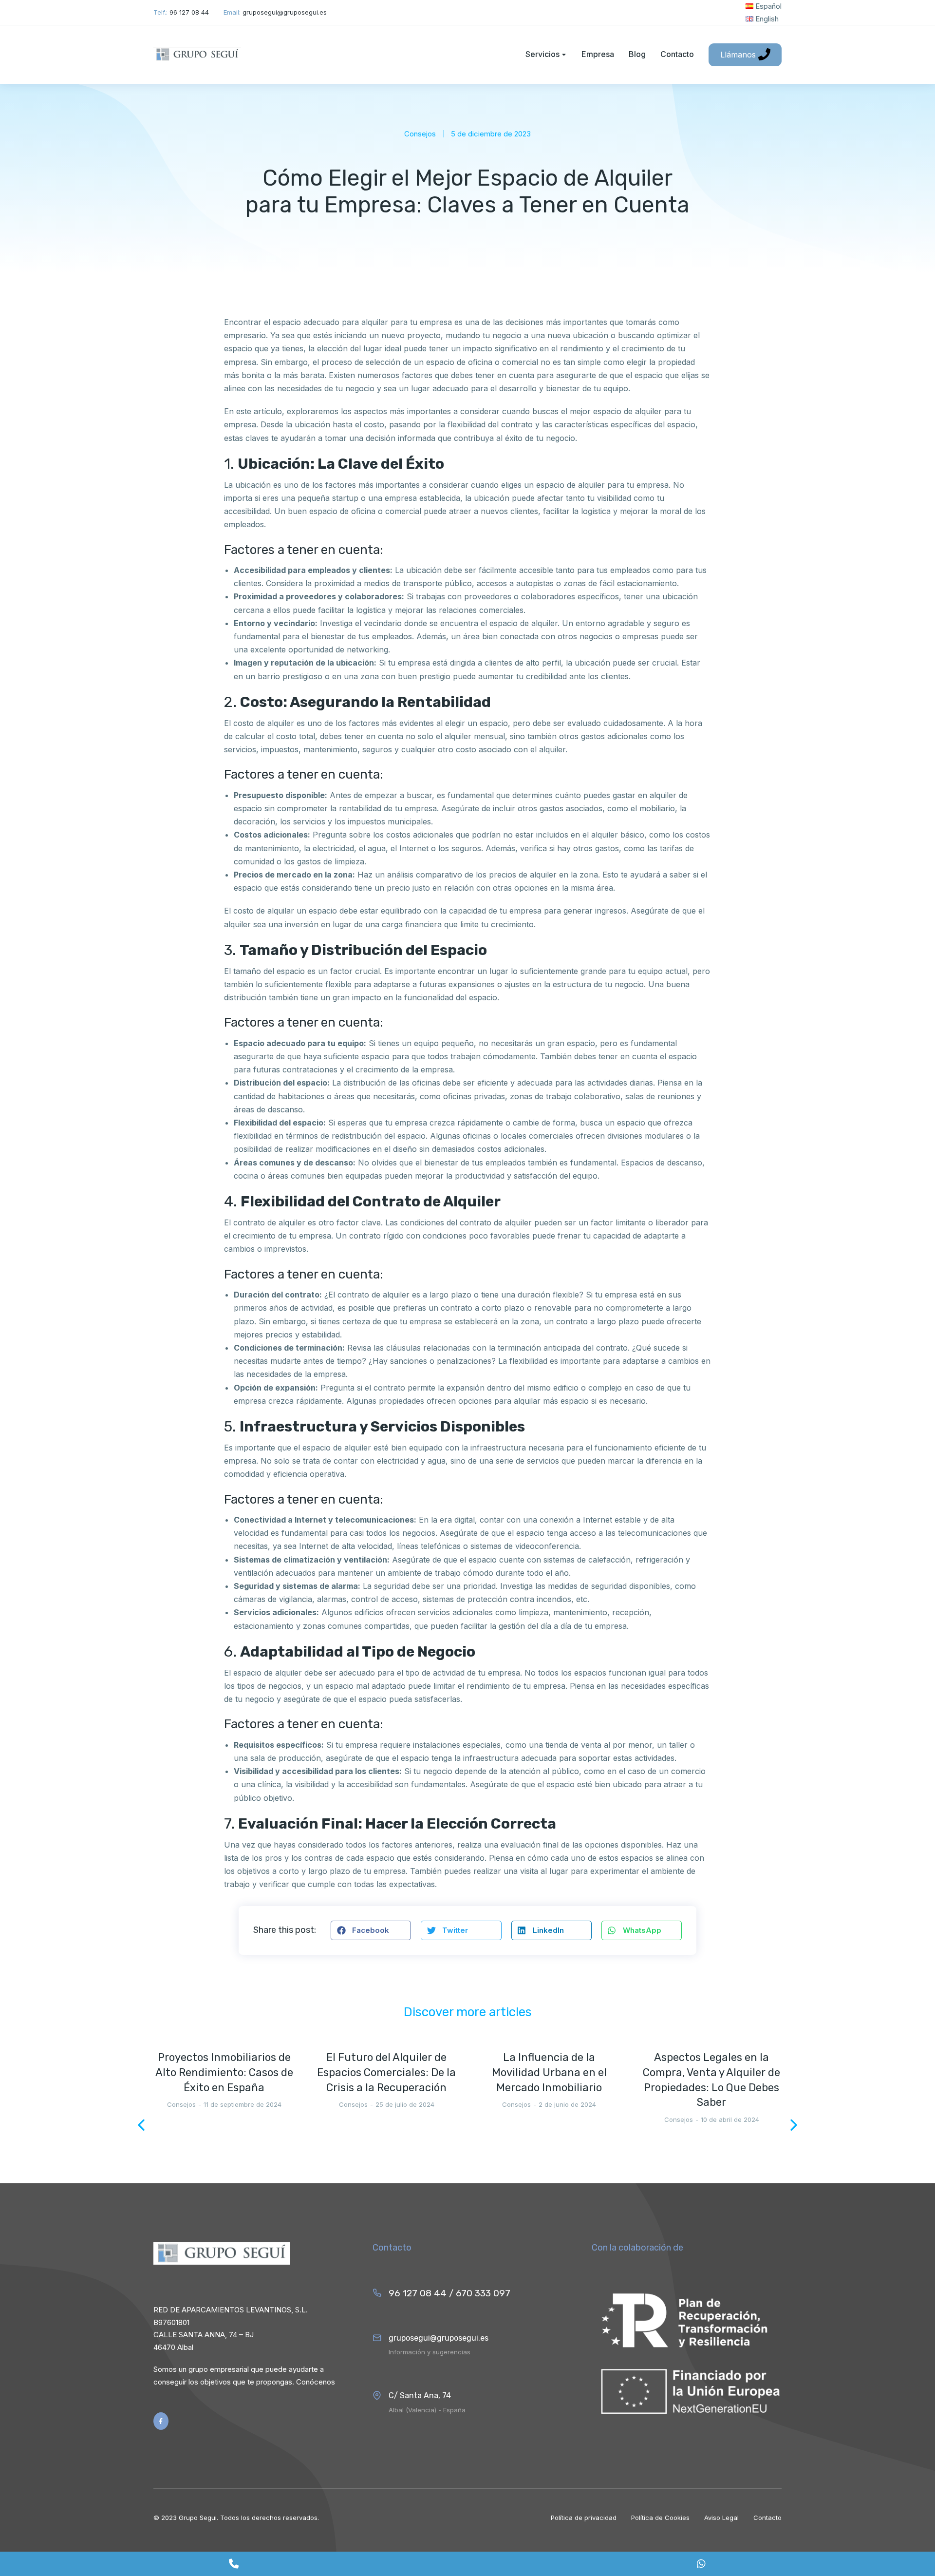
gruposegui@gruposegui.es (439, 2338)
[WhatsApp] (701, 2564)
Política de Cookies (660, 2518)
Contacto (767, 2518)
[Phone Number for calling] (234, 2564)
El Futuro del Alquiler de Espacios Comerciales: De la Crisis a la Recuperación (386, 2072)
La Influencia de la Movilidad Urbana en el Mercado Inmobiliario (549, 2072)
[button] (371, 1930)
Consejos (420, 134)
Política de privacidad (584, 2518)
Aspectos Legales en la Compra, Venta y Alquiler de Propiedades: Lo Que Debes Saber (711, 2080)
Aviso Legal (721, 2518)
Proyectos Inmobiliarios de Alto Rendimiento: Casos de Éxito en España (224, 2072)
